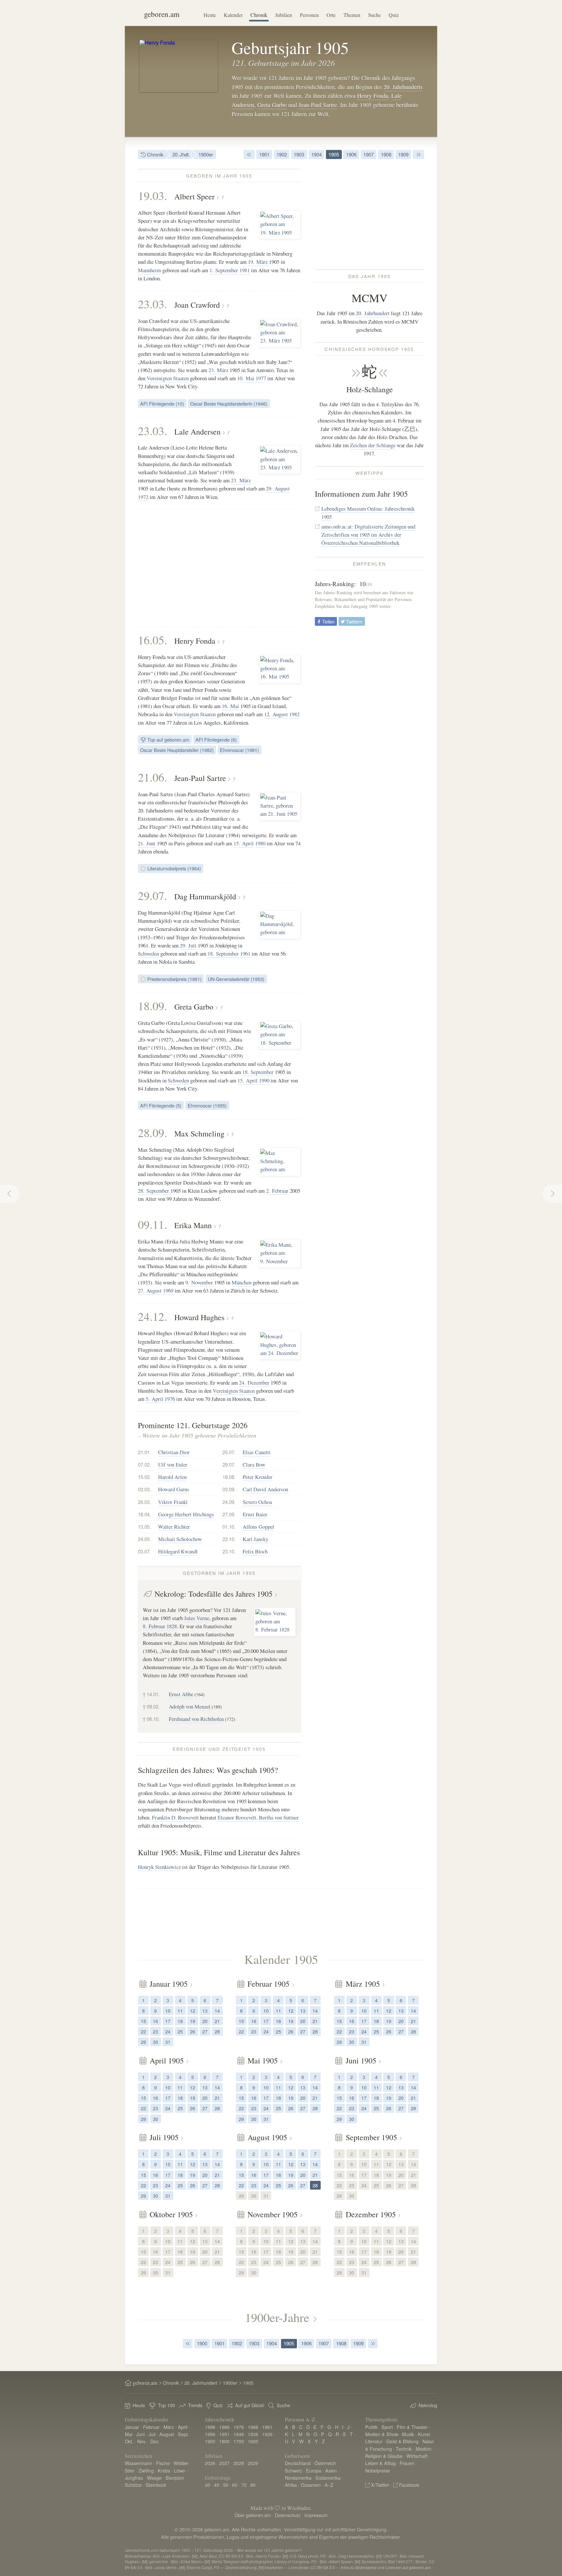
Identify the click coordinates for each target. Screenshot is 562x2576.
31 (168, 2042)
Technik (404, 2449)
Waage (154, 2478)
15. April (244, 843)
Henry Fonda (373, 96)
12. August (276, 714)
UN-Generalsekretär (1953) (236, 979)
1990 (264, 1080)
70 (244, 2485)
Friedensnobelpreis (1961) (174, 979)
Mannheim (149, 270)
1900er (206, 154)
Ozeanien (311, 2485)
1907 (368, 154)
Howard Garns (174, 1489)
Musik (408, 2434)
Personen (309, 15)
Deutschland (298, 2463)
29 (143, 2042)
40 (217, 2485)
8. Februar (154, 1626)
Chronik (259, 15)
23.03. (153, 304)
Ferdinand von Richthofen (196, 1719)
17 (168, 2021)
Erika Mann (193, 1225)
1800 (224, 2441)
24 (168, 2031)
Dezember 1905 (371, 2214)
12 (193, 2011)
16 (155, 2021)
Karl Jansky (255, 1539)
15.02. (144, 1477)
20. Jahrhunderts (403, 87)
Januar (132, 2427)
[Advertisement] (219, 568)
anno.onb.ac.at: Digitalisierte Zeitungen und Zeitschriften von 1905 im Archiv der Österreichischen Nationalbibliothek (368, 535)
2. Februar (277, 1191)
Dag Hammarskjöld (205, 896)
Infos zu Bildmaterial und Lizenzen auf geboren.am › (387, 2567)
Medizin (424, 2449)
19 (193, 2021)
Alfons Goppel (258, 1527)
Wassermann (139, 2463)
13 (205, 2011)
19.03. (153, 195)
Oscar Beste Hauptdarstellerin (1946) (229, 403)
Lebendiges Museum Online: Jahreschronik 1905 (368, 513)
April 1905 (167, 2060)
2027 (224, 2463)
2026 (210, 2463)
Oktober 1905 (171, 2214)
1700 (239, 2441)
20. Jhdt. (181, 154)
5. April (154, 1399)
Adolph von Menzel (190, 1706)
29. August (278, 488)
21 (217, 2021)
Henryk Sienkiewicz (159, 1867)
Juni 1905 (361, 2060)
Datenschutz (288, 2515)
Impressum (316, 2515)
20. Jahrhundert (373, 313)
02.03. (144, 1489)
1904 (316, 154)
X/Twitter (380, 2485)
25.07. (229, 1452)
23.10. (229, 1551)
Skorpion (175, 2478)
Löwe (180, 2470)
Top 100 (167, 2405)
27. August (150, 1290)
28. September (154, 1191)
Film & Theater (412, 2427)
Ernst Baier (255, 1514)
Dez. (155, 2441)
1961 (245, 953)
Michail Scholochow (180, 1539)
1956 (210, 2434)
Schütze (133, 2485)
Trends (195, 2405)
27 (205, 2031)
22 (143, 2031)
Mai (129, 2434)
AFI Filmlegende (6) (216, 739)
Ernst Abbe (181, 1694)
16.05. (153, 640)
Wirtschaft (417, 2456)
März (169, 2427)
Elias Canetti (257, 1452)
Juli (152, 2434)
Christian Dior (174, 1452)
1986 (224, 2427)
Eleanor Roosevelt (237, 1817)
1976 (170, 1399)
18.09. (153, 1006)
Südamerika (328, 2478)
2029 (253, 2463)
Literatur (374, 2441)
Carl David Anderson (265, 1489)
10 (168, 2011)
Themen (352, 15)
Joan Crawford (197, 305)
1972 (143, 497)
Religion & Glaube (384, 2456)
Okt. (129, 2441)
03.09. (229, 1489)
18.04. (144, 1514)
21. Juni (147, 843)
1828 (172, 1626)
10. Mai (246, 378)
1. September (224, 270)
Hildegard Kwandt (178, 1551)
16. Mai (230, 706)
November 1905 (273, 2214)
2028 (239, 2463)
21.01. (144, 1452)
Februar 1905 (268, 1984)
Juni (140, 2434)
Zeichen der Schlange (373, 445)
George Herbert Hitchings (186, 1514)
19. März (258, 262)
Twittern (354, 621)
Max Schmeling (199, 1134)
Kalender (233, 15)
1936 (253, 2434)
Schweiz (294, 2470)
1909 (403, 154)
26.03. (144, 1502)
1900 (202, 2343)
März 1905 (363, 1984)
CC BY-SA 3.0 (323, 2567)
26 (193, 2031)
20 (205, 2021)
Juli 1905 (164, 2137)
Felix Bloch (255, 1551)
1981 (245, 270)
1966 (253, 2427)
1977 (261, 378)
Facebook (409, 2485)
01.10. (229, 1527)
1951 (224, 2434)
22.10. (229, 1539)
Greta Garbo (272, 105)
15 (143, 2021)
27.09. (229, 1514)
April (183, 2427)
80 (253, 2485)
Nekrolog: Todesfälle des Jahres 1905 (214, 1594)
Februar (151, 2427)
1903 (299, 154)
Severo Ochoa (257, 1502)
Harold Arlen (172, 1477)
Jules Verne (197, 1618)
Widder (181, 2463)
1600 (253, 2441)
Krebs (164, 2470)
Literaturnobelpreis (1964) (174, 868)
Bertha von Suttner (279, 1817)
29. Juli (188, 945)
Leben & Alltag (381, 2463)
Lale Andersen (197, 432)
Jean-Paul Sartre (318, 105)
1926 (267, 2434)
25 (180, 2031)
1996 (210, 2427)
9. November (199, 1282)
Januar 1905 (169, 1984)
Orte (331, 15)
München (241, 1282)
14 (217, 2011)
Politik (371, 2427)
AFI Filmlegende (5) (161, 1105)
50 (226, 2485)
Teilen (328, 621)
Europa (314, 2470)
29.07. (153, 895)
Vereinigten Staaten (168, 378)
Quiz (394, 15)
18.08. (229, 1477)
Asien (331, 2470)
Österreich (325, 2463)
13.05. (144, 1527)
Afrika (291, 2485)
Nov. (142, 2441)
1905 (334, 154)
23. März (218, 370)
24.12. (153, 1316)
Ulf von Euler (173, 1464)
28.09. (153, 1133)
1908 (386, 154)
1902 (282, 154)
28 (217, 2031)
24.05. (144, 1539)
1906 (351, 154)
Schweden (148, 953)
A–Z (329, 2485)
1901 (264, 154)
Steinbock (156, 2485)
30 (155, 2042)
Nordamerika (298, 2478)
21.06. (153, 777)
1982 (294, 714)
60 (235, 2485)
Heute (210, 15)
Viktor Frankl (173, 1502)
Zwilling (146, 2470)
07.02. (144, 1464)
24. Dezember (254, 1382)
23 (155, 2031)
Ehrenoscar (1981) (239, 750)
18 (180, 2021)
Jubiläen (284, 15)
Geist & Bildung (402, 2441)
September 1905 (371, 2137)
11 (180, 2011)
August (167, 2434)
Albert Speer (194, 196)
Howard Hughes (199, 1317)
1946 (239, 2434)
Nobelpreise (378, 2470)
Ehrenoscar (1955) (207, 1105)
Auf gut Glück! (250, 2405)
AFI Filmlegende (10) (162, 403)
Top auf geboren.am (168, 739)
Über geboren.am (253, 2515)
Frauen (407, 2463)
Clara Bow (254, 1464)
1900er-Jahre (277, 2317)
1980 (260, 843)
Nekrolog (428, 2405)
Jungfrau (134, 2478)
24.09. (229, 1502)
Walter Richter (174, 1527)
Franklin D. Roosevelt (175, 1817)
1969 (168, 1290)
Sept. (183, 2434)
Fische (163, 2463)
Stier (130, 2470)
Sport (387, 2427)
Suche (375, 15)
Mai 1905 (263, 2060)
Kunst (424, 2434)
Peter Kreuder (258, 1477)
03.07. (144, 1551)
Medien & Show (382, 2434)
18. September (223, 953)
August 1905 (267, 2137)
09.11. (153, 1224)
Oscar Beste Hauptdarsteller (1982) (177, 750)
